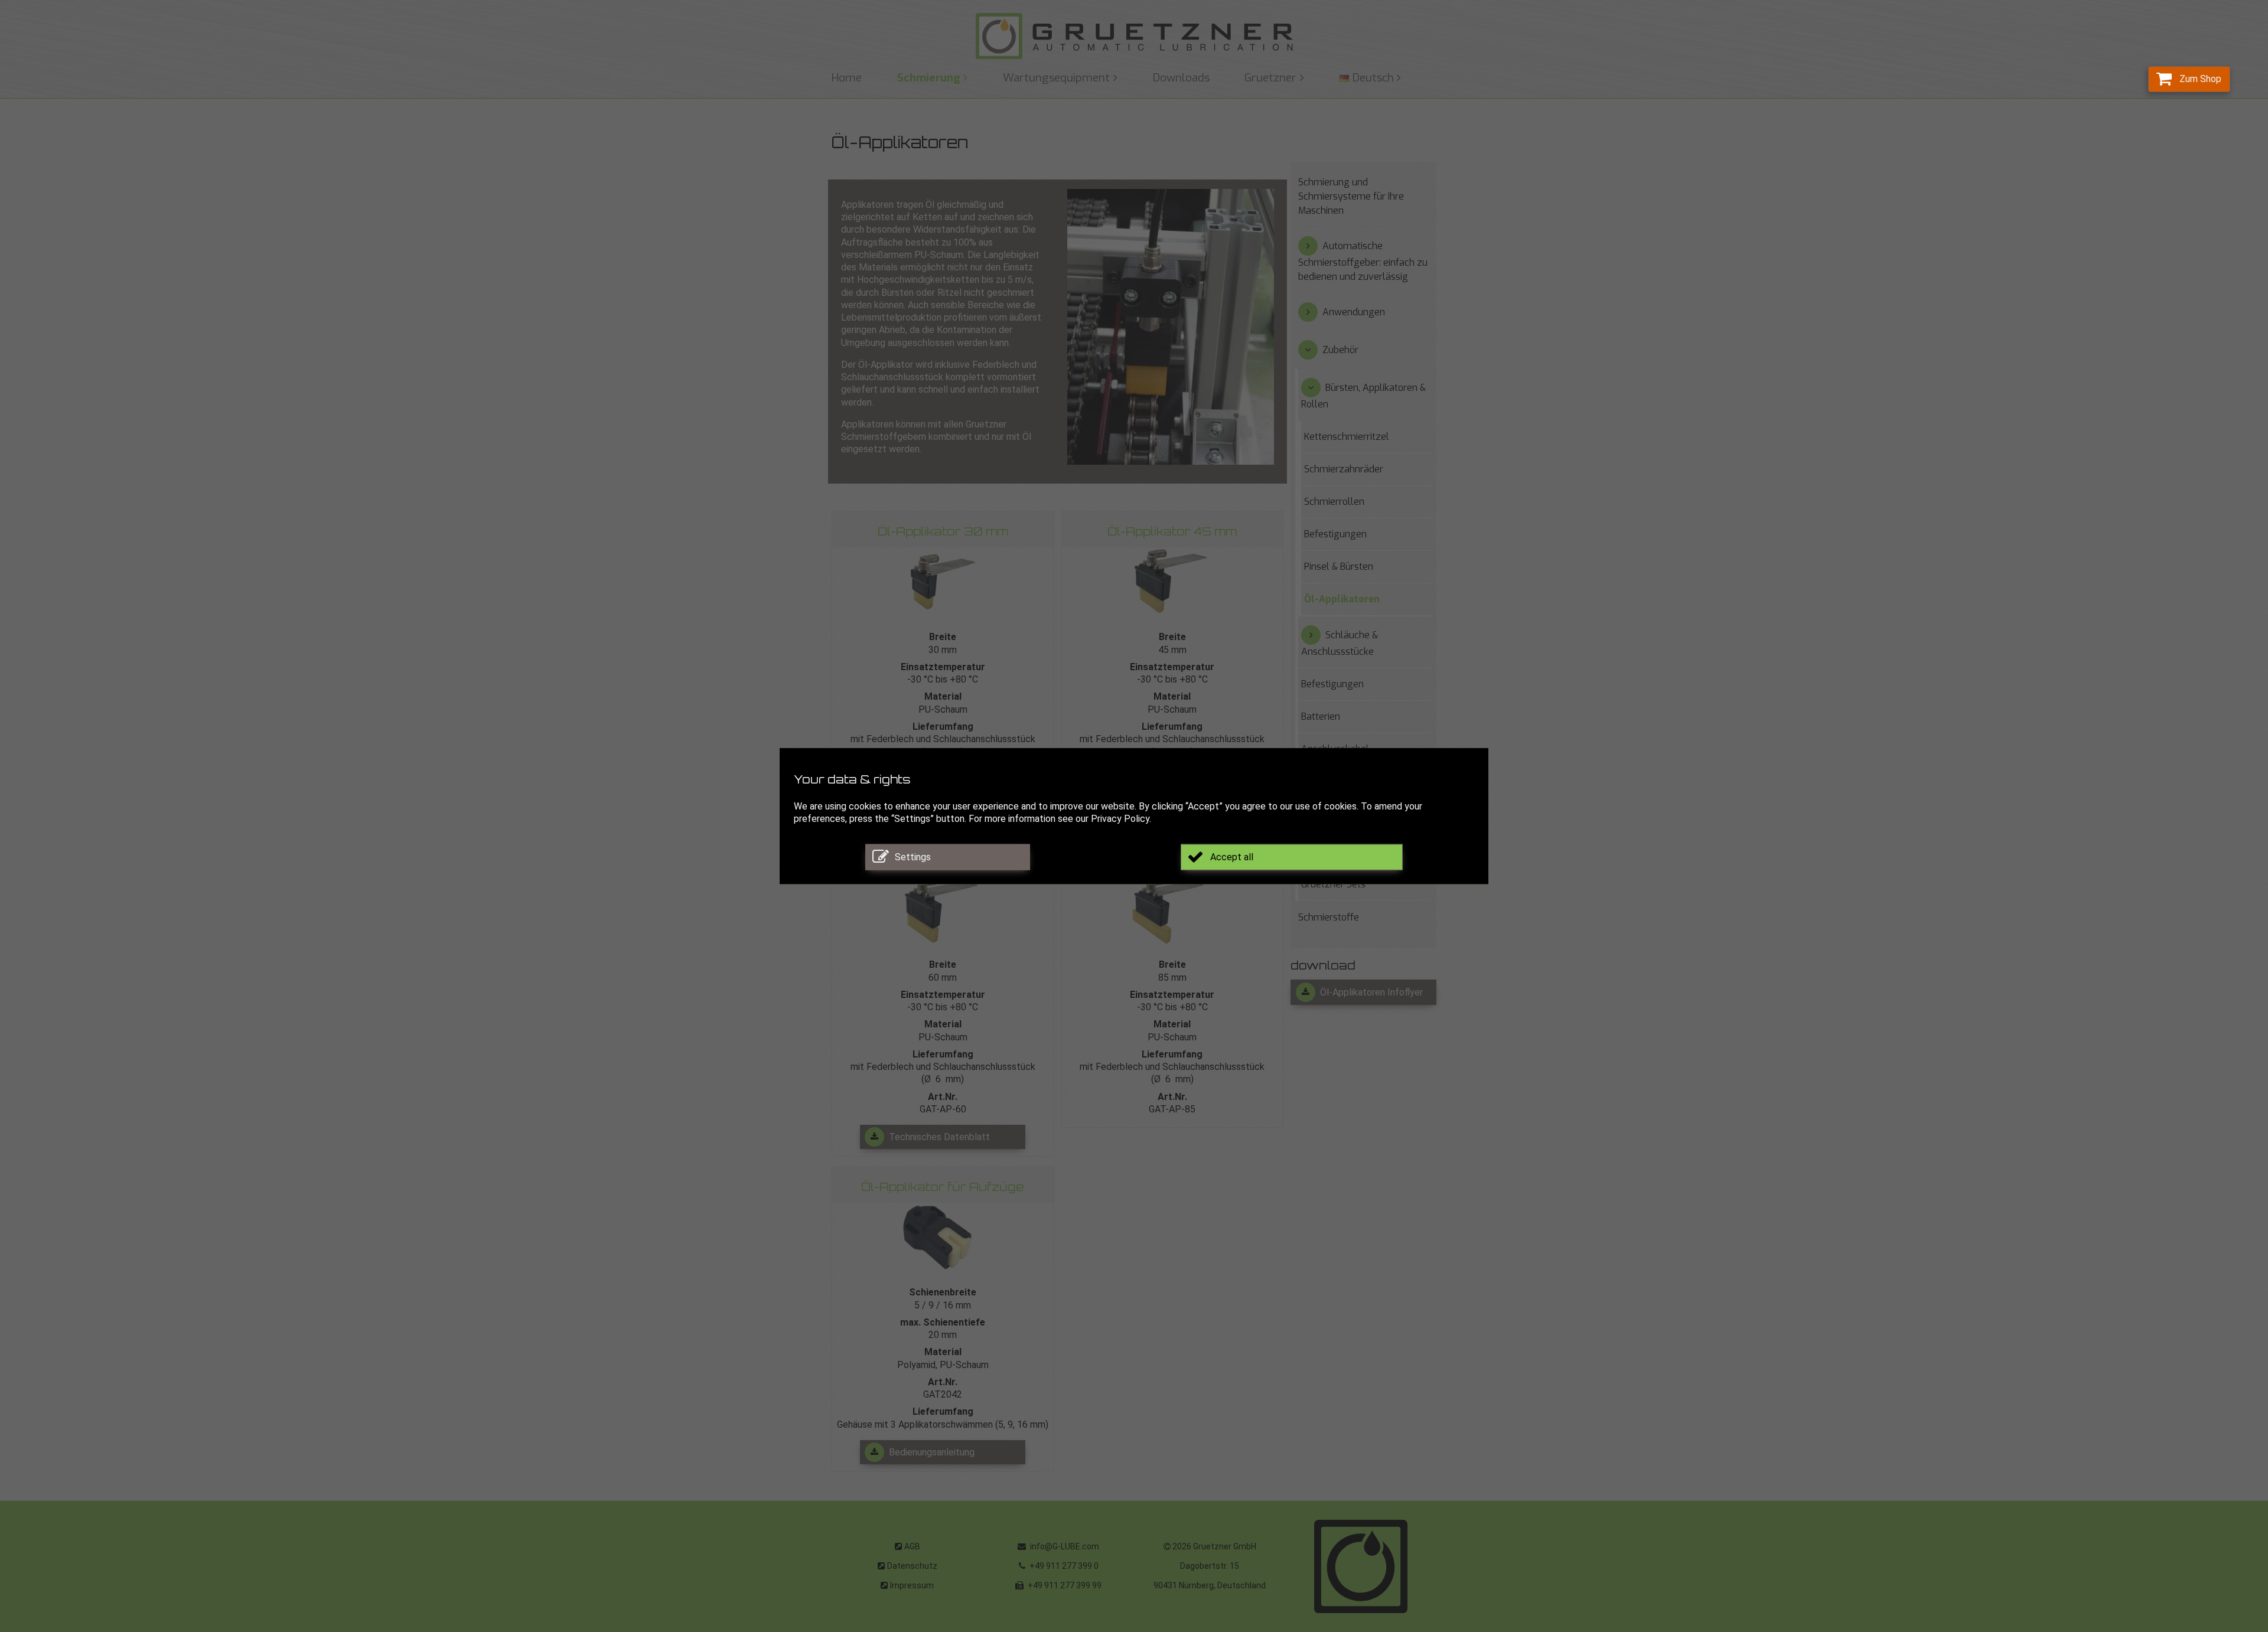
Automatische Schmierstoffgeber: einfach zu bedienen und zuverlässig (1363, 261)
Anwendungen (1354, 312)
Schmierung (929, 78)
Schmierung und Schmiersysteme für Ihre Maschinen (1351, 196)
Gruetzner (1270, 78)
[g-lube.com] (1134, 36)
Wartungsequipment (1056, 78)
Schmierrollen (1334, 502)
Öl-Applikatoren (1342, 599)
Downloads (1181, 78)
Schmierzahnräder (1344, 469)
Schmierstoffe (1329, 917)
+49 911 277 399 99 (1064, 1585)
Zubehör (1340, 350)
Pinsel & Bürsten (1339, 567)
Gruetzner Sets (1333, 884)
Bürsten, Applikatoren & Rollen (1363, 396)
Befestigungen (1335, 534)
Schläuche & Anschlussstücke (1340, 643)
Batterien (1321, 717)
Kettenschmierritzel (1347, 437)
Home (847, 78)
